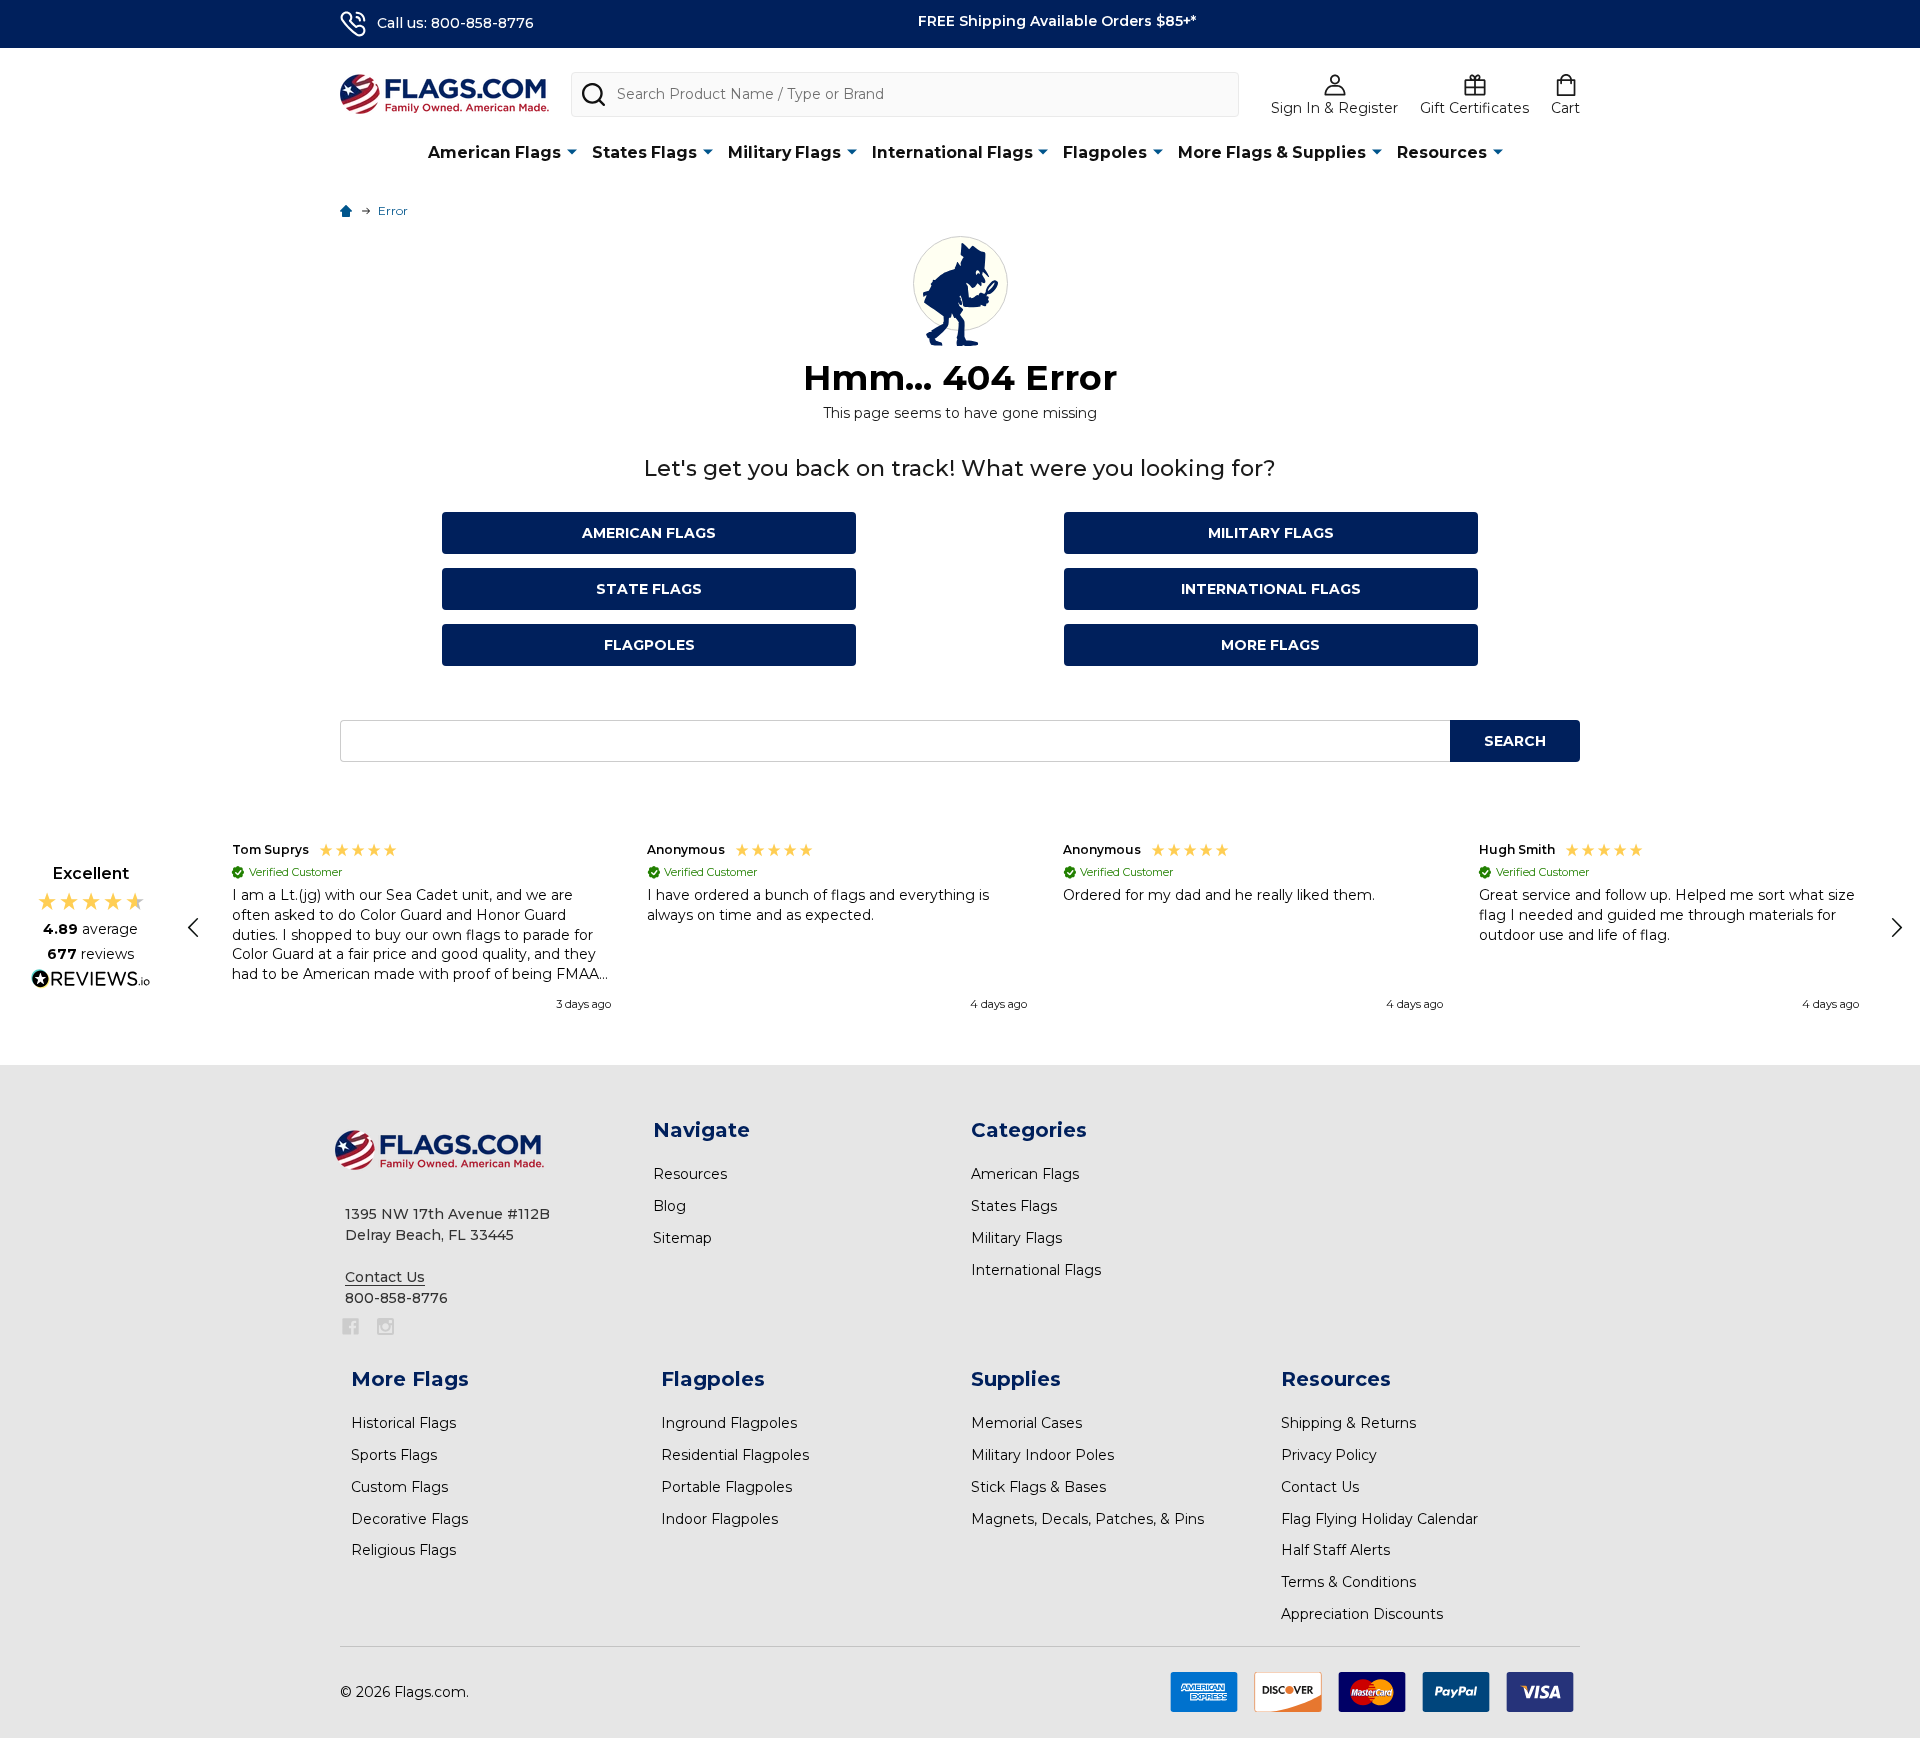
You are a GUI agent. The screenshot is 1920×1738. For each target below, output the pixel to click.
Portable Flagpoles (726, 1487)
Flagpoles (1105, 152)
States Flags (644, 152)
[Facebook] (350, 1326)
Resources (1442, 152)
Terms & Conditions (1348, 1582)
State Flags (649, 589)
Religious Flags (403, 1550)
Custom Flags (399, 1487)
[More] (572, 151)
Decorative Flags (409, 1519)
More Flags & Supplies (1272, 152)
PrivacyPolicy (1329, 1455)
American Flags (494, 152)
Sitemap (682, 1238)
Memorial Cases (1026, 1423)
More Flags (1270, 645)
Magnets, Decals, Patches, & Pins (1087, 1519)
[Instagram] (385, 1326)
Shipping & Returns (1348, 1423)
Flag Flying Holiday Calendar (1379, 1519)
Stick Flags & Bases (1038, 1487)
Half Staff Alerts (1335, 1550)
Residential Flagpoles (735, 1455)
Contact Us (1320, 1487)
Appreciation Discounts (1362, 1614)
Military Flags (784, 152)
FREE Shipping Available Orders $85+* (1057, 21)
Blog (669, 1206)
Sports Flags (394, 1455)
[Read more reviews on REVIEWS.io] (91, 981)
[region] (1045, 928)
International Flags (952, 152)
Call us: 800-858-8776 (455, 23)
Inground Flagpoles (729, 1423)
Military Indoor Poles (1042, 1455)
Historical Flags (403, 1423)
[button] (195, 928)
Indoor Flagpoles (719, 1519)
